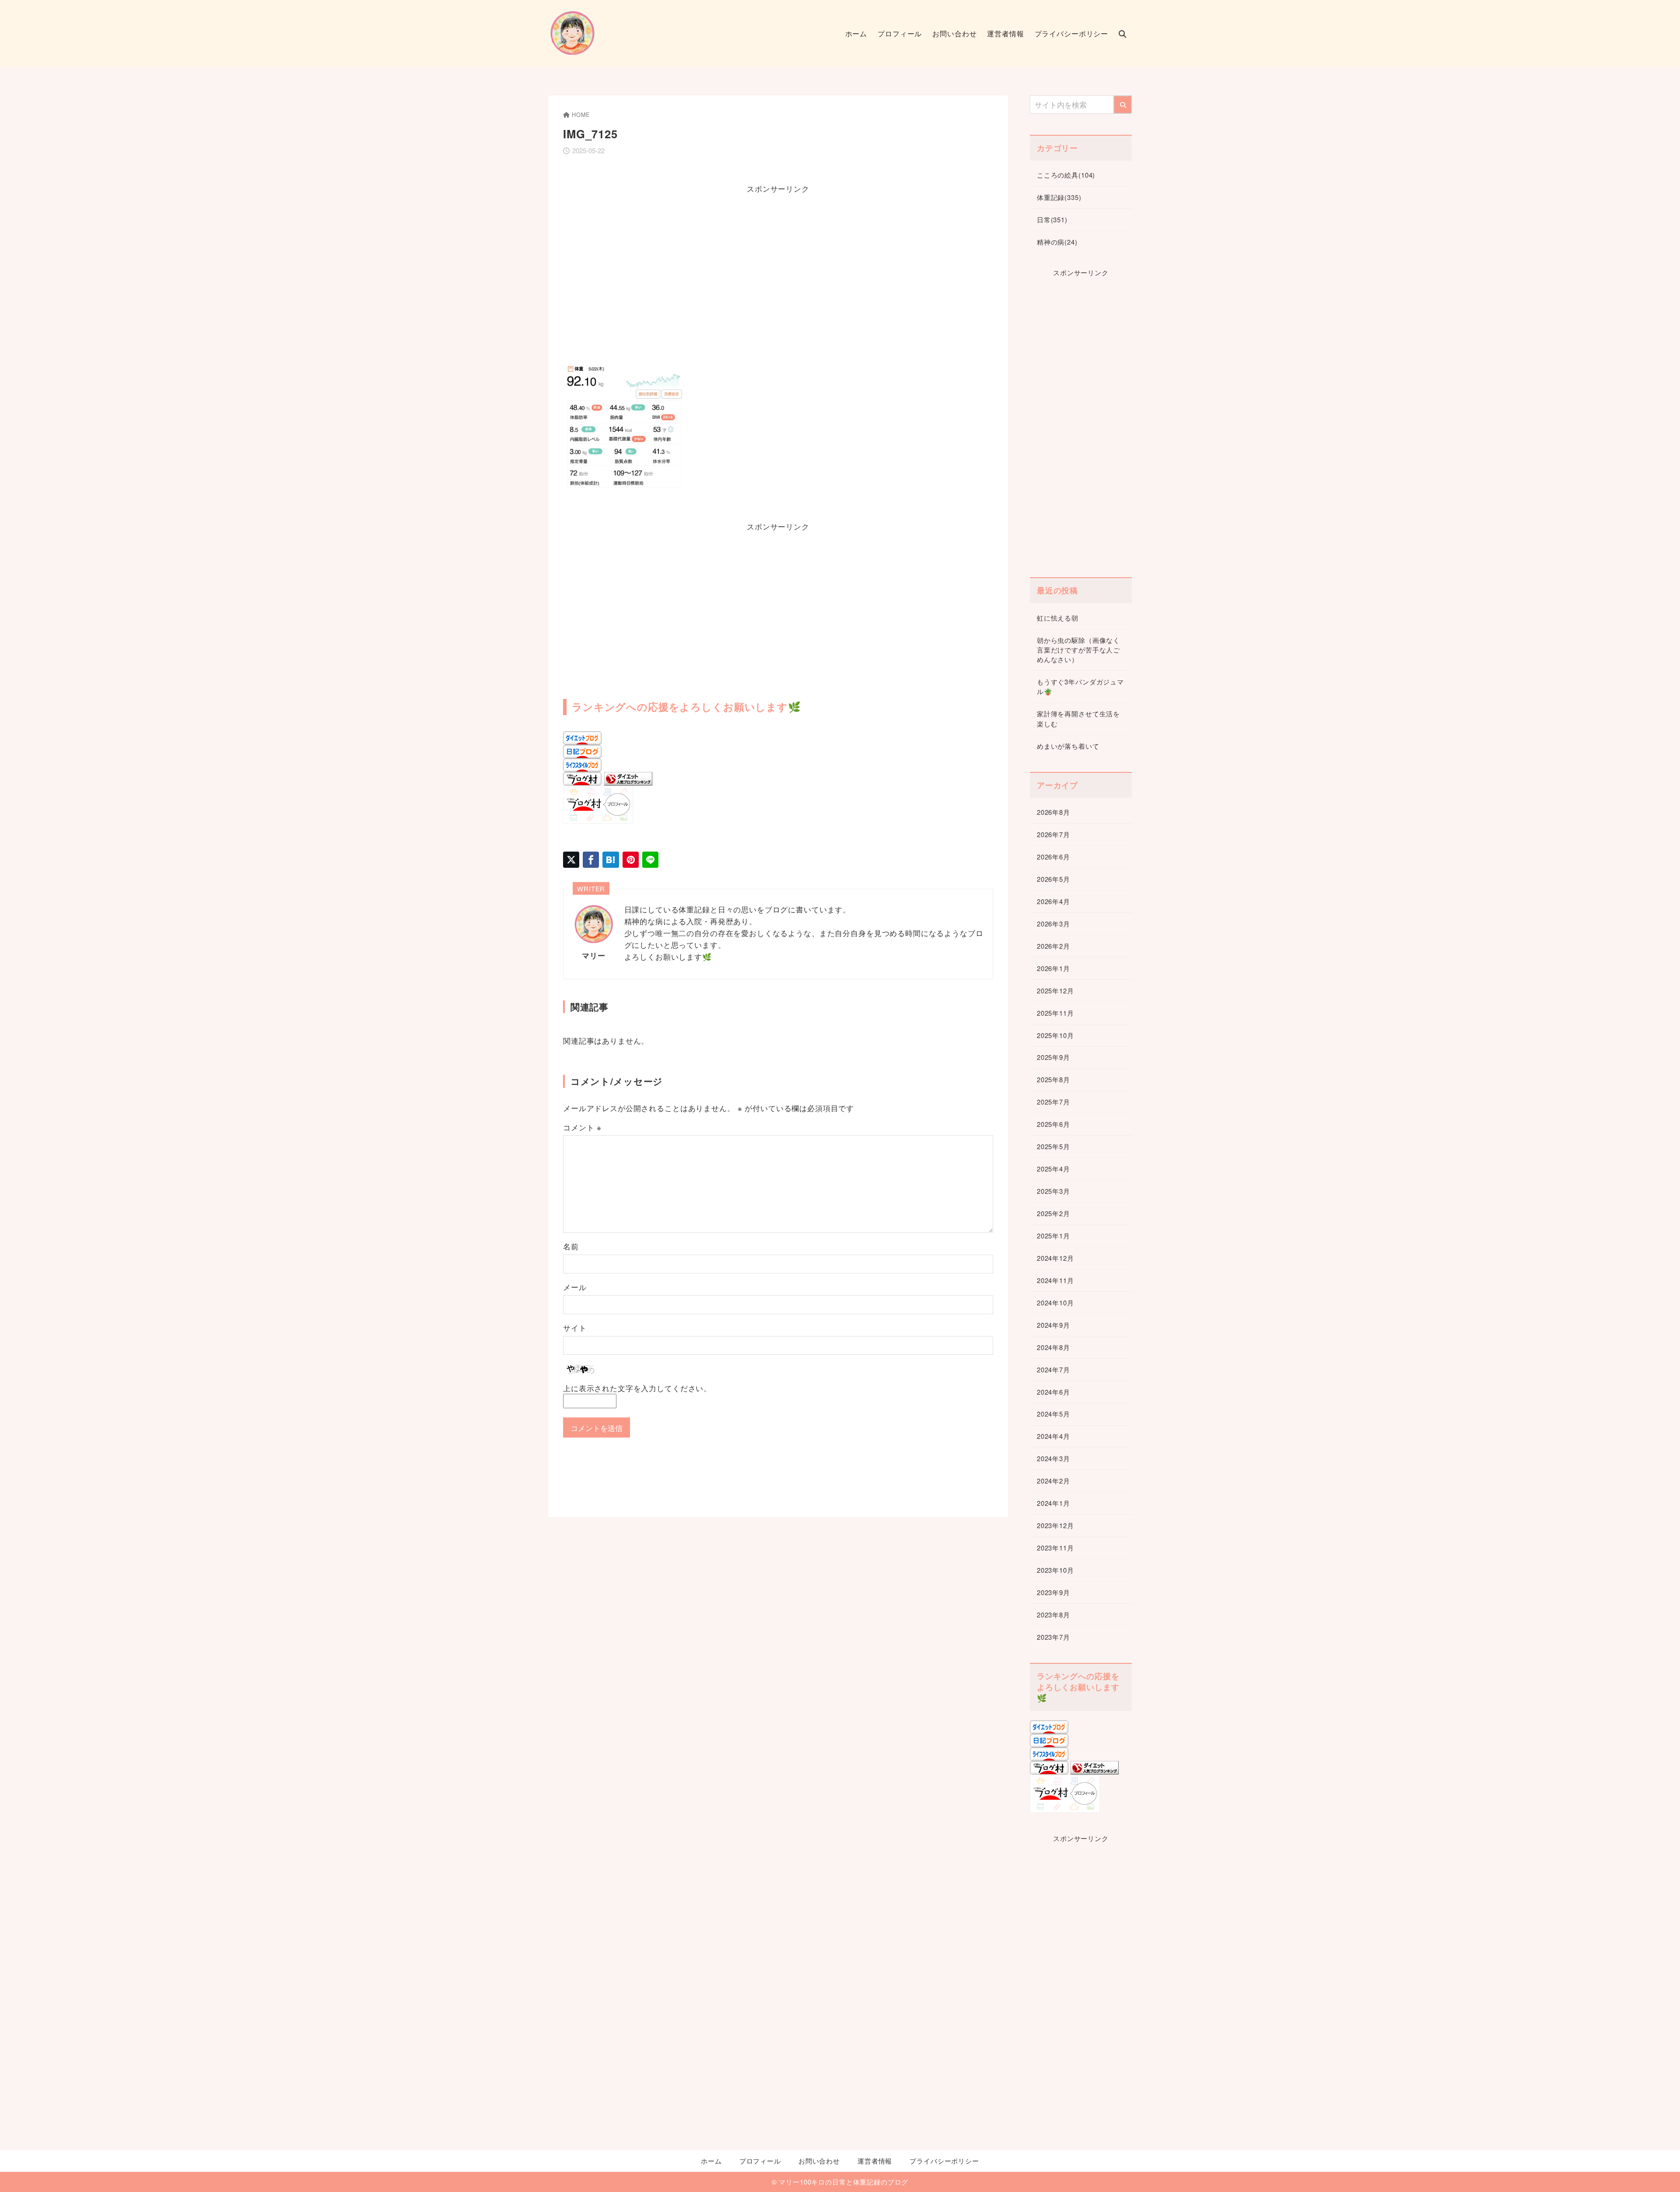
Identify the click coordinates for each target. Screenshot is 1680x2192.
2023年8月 (1053, 1615)
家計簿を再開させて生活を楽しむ (1078, 718)
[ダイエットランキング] (628, 780)
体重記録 (1059, 197)
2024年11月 (1055, 1280)
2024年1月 (1053, 1503)
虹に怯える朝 (1058, 618)
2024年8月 (1053, 1347)
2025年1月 (1053, 1236)
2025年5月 (1053, 1146)
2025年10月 (1055, 1035)
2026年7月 (1053, 834)
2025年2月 (1053, 1213)
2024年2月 (1053, 1481)
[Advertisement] (778, 272)
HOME (581, 114)
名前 (571, 1246)
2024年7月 (1053, 1370)
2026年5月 (1053, 879)
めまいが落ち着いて (1068, 746)
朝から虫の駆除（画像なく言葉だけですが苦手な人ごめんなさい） (1078, 650)
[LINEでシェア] (650, 860)
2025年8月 (1053, 1079)
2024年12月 (1055, 1258)
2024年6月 (1053, 1392)
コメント (582, 1127)
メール (575, 1287)
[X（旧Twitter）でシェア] (571, 860)
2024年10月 (1055, 1303)
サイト (575, 1327)
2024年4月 (1053, 1436)
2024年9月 (1053, 1325)
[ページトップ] (1660, 2172)
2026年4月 (1053, 901)
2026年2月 (1053, 946)
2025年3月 (1053, 1191)
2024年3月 (1053, 1458)
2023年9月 (1053, 1592)
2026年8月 (1053, 812)
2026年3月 (1053, 924)
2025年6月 (1053, 1124)
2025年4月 (1053, 1169)
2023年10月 (1055, 1570)
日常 (1052, 219)
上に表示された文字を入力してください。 (637, 1388)
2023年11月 (1055, 1548)
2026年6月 (1053, 857)
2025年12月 (1055, 991)
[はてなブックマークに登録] (611, 860)
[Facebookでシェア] (591, 860)
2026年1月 (1053, 968)
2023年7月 (1053, 1637)
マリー (594, 955)
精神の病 (1057, 242)
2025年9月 (1053, 1057)
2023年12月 (1055, 1525)
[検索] (1123, 105)
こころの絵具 (1066, 175)
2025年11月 (1055, 1013)
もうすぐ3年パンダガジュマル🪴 (1080, 686)
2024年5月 (1053, 1414)
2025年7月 (1053, 1102)
